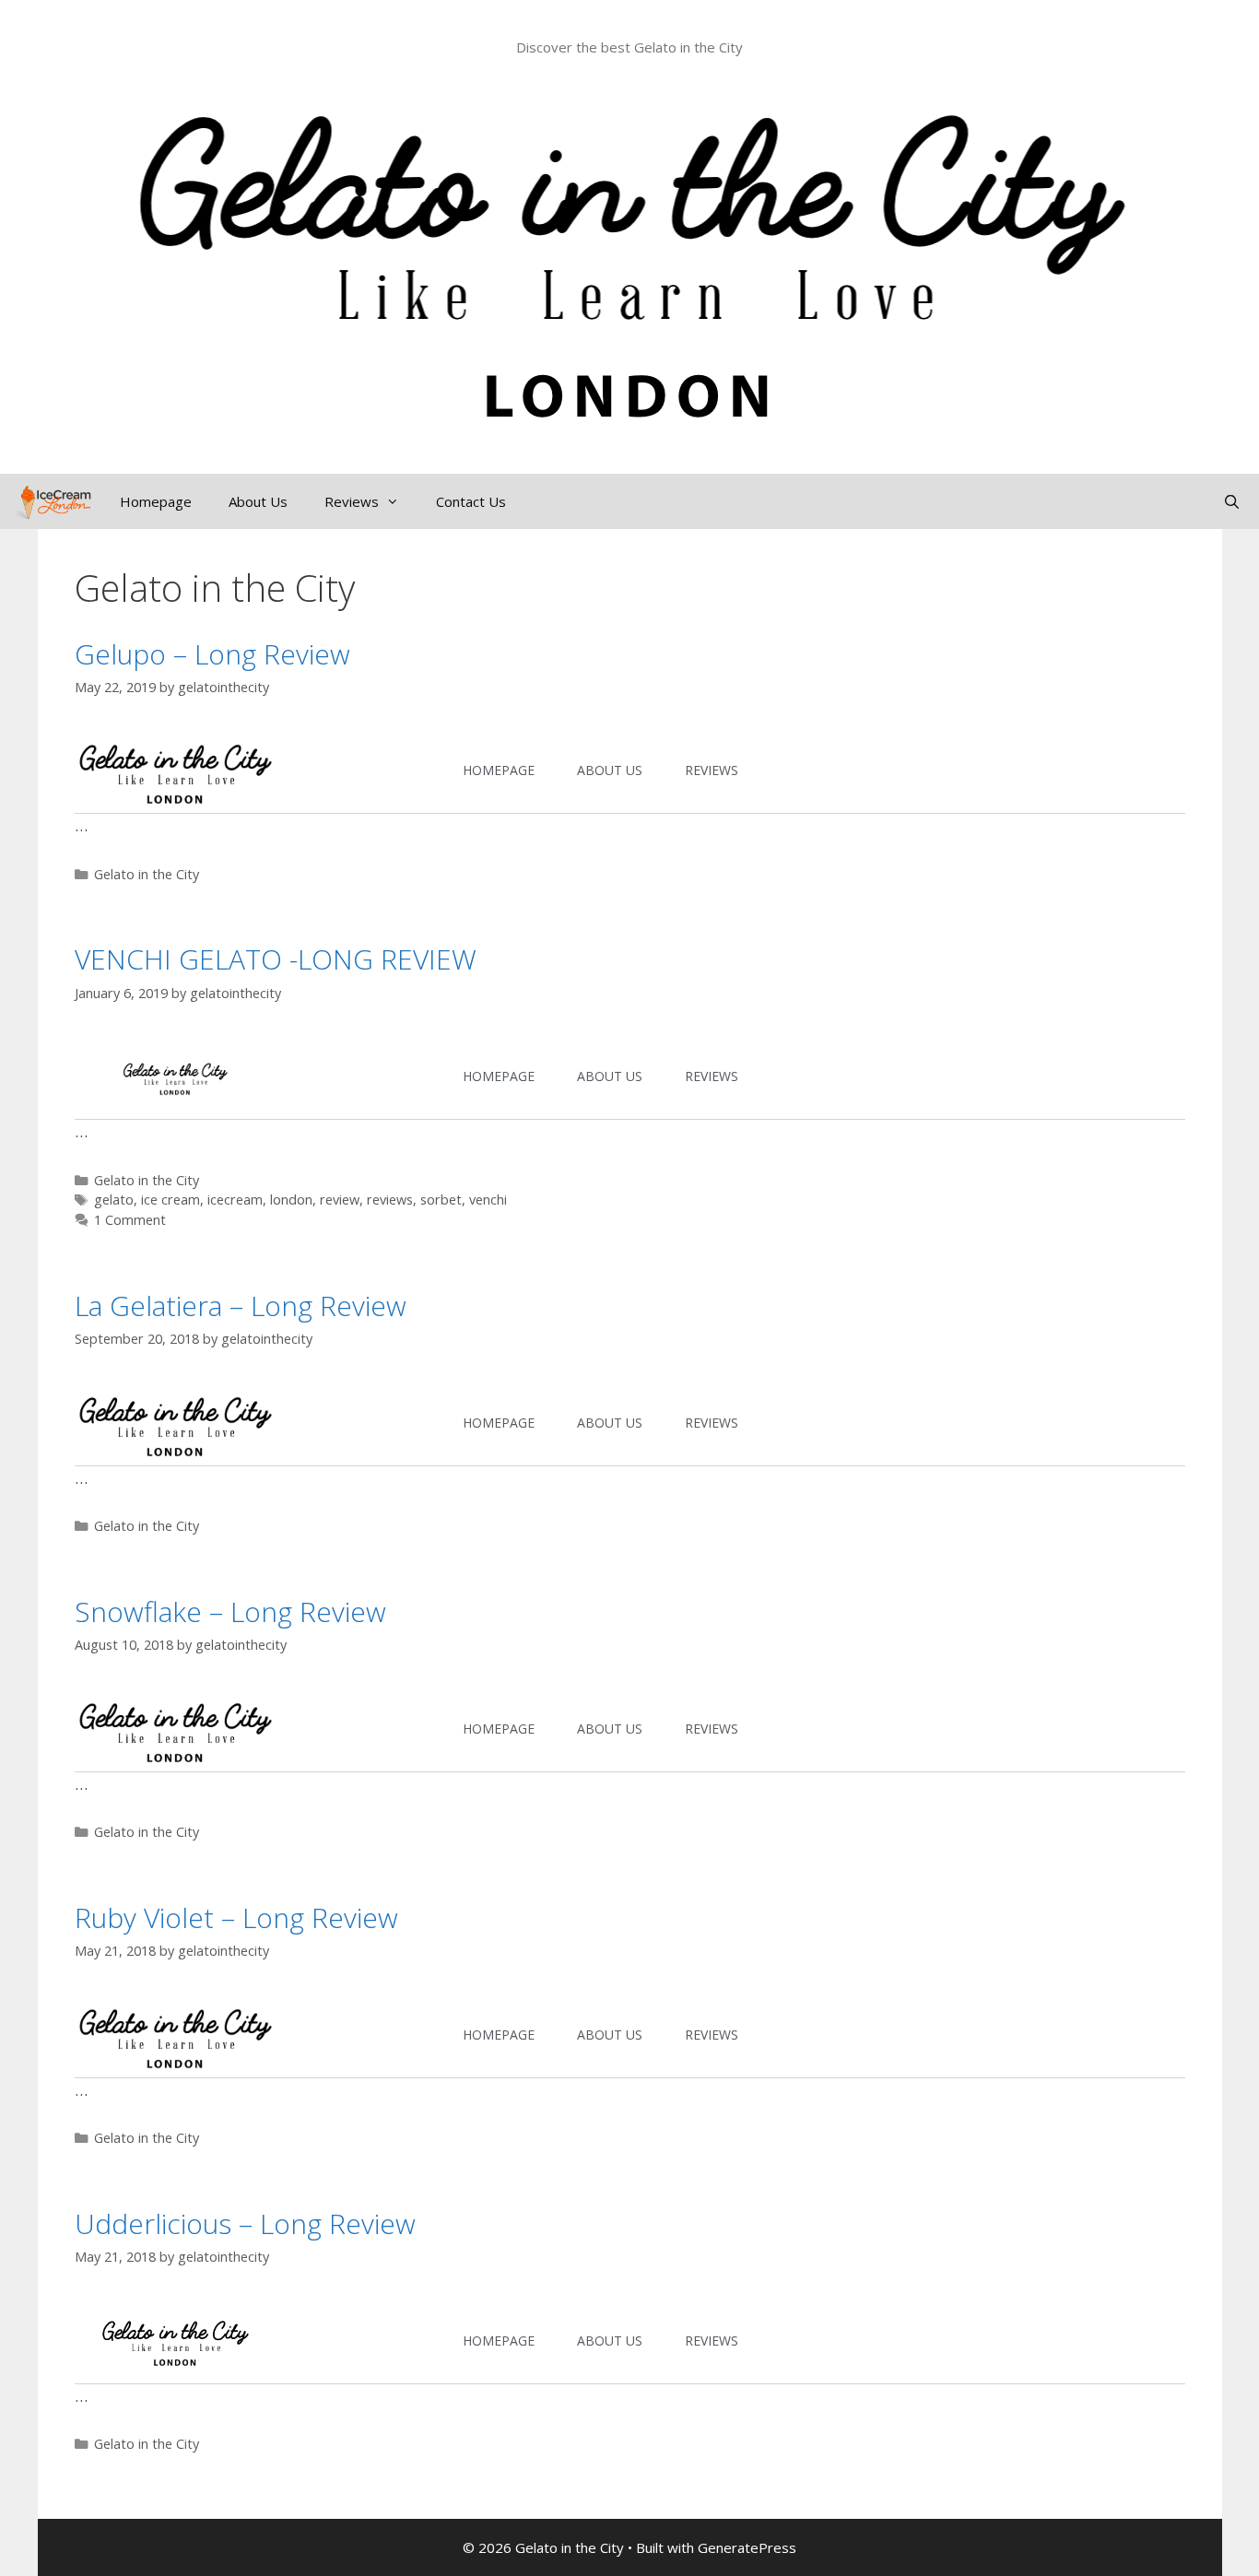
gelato (114, 1200)
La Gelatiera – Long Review (241, 1306)
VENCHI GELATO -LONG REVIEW (276, 959)
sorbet (441, 1200)
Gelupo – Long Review (212, 654)
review (340, 1200)
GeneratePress (747, 2547)
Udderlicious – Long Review (245, 2223)
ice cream (171, 1200)
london (291, 1200)
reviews (390, 1200)
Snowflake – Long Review (230, 1611)
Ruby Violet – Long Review (236, 1917)
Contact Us (471, 501)
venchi (488, 1200)
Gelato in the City (147, 874)
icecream (235, 1200)
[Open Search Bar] (1232, 501)
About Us (258, 501)
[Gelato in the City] (51, 501)
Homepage (156, 501)
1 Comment (130, 1220)
